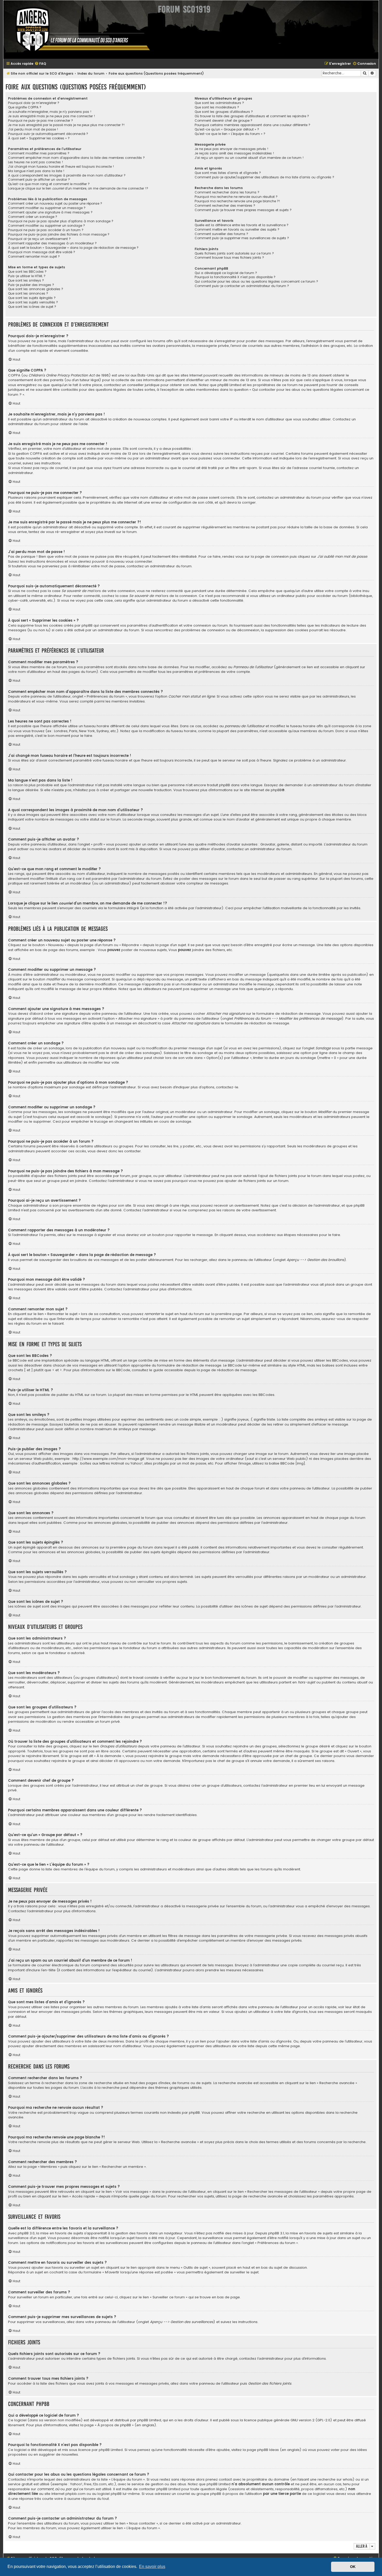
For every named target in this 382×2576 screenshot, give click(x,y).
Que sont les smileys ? (26, 281)
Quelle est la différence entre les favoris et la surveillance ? (242, 225)
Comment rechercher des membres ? (225, 206)
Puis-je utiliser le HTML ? (27, 276)
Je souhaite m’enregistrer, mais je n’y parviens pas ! (50, 112)
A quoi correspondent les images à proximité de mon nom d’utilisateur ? (67, 175)
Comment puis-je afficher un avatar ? (39, 180)
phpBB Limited (149, 2420)
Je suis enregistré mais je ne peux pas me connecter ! (52, 116)
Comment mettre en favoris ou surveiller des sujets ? (237, 230)
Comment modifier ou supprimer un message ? (47, 208)
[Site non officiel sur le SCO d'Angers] (79, 30)
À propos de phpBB (114, 2425)
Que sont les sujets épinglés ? (32, 298)
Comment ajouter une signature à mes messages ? (50, 212)
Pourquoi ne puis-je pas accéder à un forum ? (46, 230)
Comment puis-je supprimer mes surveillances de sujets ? (242, 238)
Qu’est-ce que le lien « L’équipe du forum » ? (230, 134)
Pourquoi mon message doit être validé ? (42, 252)
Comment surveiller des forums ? (221, 234)
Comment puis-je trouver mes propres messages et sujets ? (243, 210)
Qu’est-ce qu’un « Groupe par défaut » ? (227, 129)
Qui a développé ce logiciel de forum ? (226, 273)
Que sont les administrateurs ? (219, 103)
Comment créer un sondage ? (33, 217)
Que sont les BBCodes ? (27, 272)
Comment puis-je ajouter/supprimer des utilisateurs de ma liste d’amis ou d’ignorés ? (264, 177)
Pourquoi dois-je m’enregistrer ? (34, 103)
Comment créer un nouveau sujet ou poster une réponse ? (55, 204)
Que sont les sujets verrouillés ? (33, 302)
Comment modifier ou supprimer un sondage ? (47, 226)
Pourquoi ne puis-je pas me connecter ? (41, 121)
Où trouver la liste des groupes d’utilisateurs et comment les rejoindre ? (252, 116)
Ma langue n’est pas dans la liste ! (36, 171)
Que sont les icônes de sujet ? (32, 307)
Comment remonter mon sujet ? (34, 257)
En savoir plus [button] (152, 2567)
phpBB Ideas (268, 2450)
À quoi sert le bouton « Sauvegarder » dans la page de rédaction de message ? (73, 248)
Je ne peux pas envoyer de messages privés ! (232, 149)
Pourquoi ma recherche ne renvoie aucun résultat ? (236, 197)
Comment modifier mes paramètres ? (39, 153)
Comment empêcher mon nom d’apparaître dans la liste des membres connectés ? (76, 158)
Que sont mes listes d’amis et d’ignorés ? (228, 173)
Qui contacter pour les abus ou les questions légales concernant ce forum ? (256, 282)
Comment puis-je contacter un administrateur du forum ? (242, 286)
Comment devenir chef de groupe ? (223, 121)
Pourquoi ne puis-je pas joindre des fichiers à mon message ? (59, 235)
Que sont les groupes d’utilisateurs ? (224, 112)
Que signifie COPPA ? (25, 107)
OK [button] (353, 2567)
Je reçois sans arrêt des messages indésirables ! (234, 153)
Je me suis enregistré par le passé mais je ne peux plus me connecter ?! (66, 125)
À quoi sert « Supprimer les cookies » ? (39, 138)
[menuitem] (40, 64)
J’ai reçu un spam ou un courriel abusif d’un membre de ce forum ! (249, 158)
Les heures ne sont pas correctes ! (36, 162)
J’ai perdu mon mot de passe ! (33, 129)
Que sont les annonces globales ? (36, 289)
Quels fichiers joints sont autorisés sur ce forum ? (234, 253)
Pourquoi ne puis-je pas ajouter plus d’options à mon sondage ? (61, 221)
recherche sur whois (335, 2480)
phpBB (276, 790)
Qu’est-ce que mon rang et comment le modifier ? (49, 184)
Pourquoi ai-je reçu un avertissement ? (39, 239)
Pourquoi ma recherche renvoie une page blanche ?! (237, 201)
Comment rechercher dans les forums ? (227, 192)
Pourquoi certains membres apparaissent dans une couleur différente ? (252, 125)
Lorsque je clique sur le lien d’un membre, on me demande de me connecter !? (78, 188)
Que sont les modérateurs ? (217, 107)
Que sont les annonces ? (28, 294)
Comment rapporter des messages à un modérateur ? (52, 243)
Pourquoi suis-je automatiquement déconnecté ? (48, 134)
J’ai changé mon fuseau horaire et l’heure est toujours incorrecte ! (61, 167)
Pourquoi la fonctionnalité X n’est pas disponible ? (235, 277)
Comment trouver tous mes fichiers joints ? (229, 258)
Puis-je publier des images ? (31, 285)
